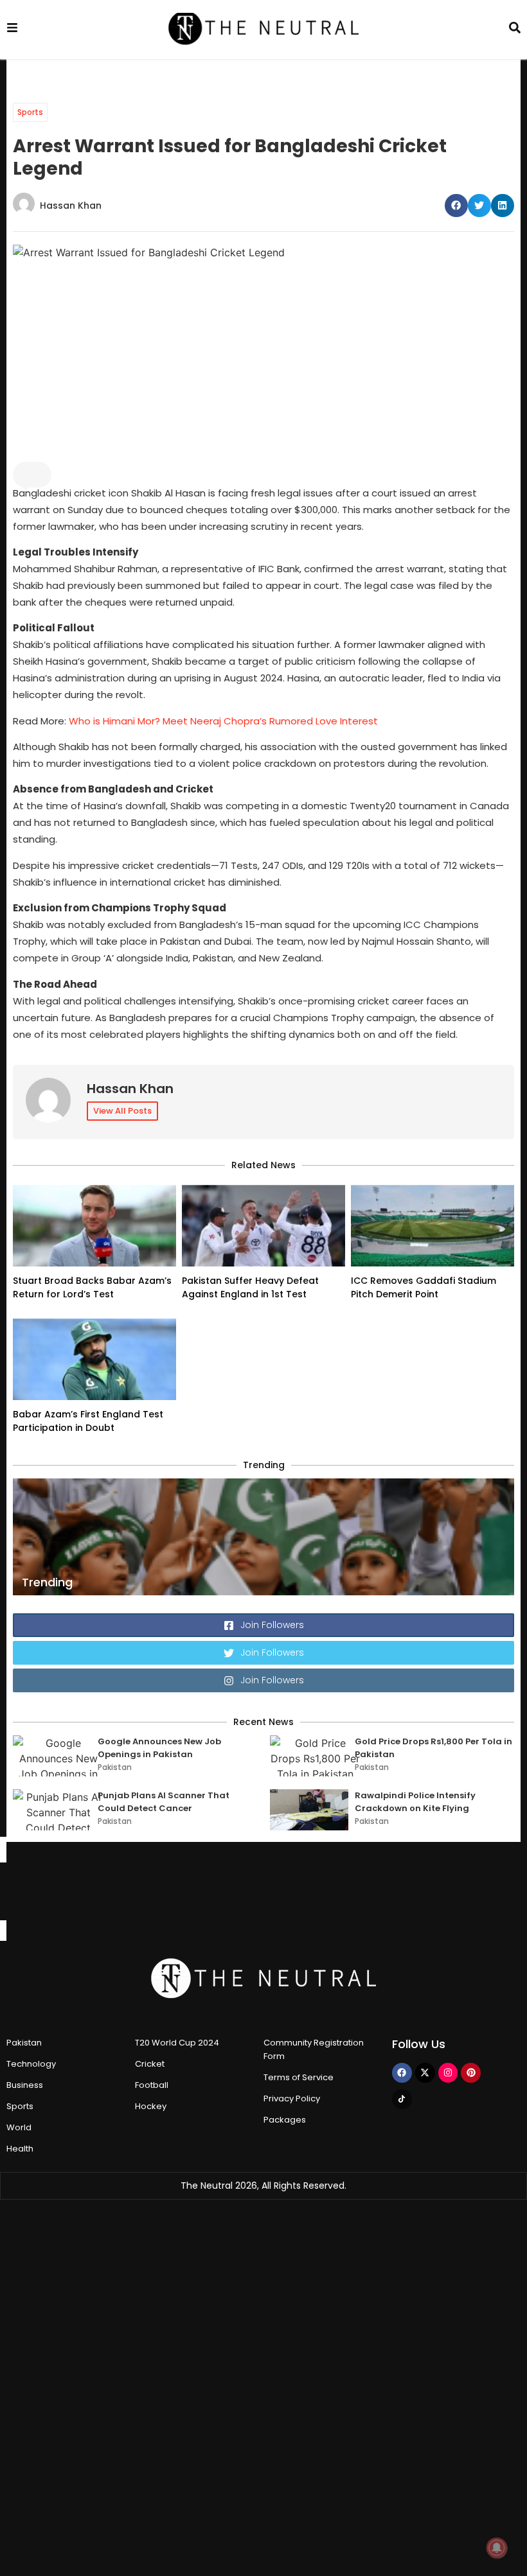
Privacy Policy (292, 2098)
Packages (285, 2120)
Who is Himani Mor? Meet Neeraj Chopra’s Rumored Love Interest (223, 721)
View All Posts (122, 1111)
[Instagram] (448, 2073)
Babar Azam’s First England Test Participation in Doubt (88, 1421)
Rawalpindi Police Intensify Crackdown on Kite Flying (415, 1802)
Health (20, 2149)
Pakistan (115, 1767)
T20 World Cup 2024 (177, 2043)
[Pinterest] (471, 2073)
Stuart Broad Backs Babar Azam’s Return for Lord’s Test (92, 1287)
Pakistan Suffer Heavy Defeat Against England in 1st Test (250, 1287)
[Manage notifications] (497, 2548)
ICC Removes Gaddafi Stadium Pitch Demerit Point (424, 1287)
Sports (30, 112)
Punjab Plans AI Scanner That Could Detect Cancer (164, 1802)
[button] (456, 206)
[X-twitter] (425, 2073)
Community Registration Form (314, 2049)
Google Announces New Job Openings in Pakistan (159, 1748)
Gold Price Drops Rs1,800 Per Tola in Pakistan (433, 1748)
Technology (31, 2064)
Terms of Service (299, 2077)
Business (25, 2085)
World (19, 2127)
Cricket (150, 2064)
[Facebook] (402, 2073)
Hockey (151, 2106)
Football (152, 2085)
